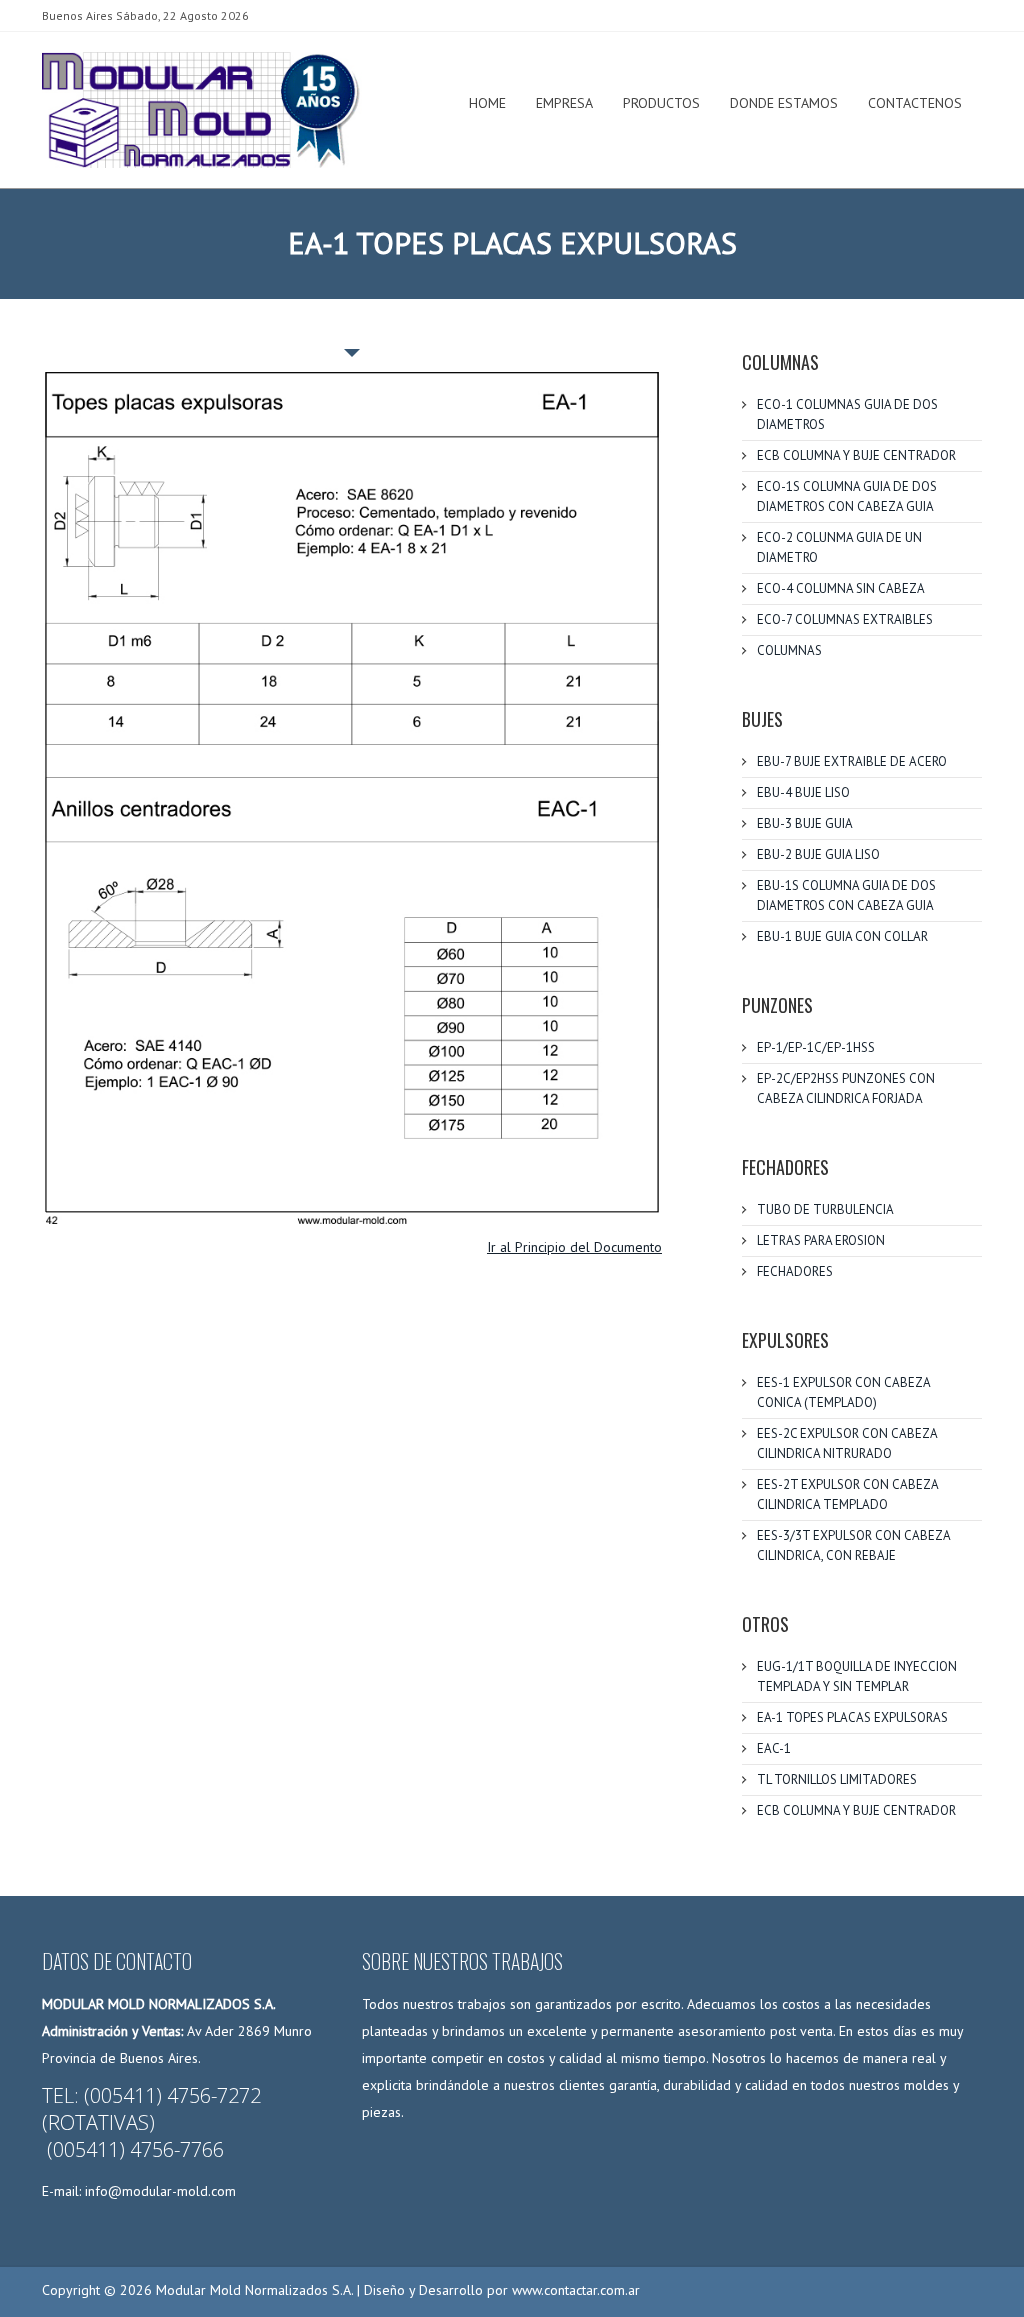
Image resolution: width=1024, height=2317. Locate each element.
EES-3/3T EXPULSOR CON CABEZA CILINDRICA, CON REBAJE (853, 1545)
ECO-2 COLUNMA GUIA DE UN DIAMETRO (839, 547)
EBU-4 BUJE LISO (803, 792)
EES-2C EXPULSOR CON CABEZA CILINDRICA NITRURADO (847, 1443)
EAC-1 (774, 1748)
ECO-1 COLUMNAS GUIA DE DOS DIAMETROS (847, 414)
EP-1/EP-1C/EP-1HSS (816, 1047)
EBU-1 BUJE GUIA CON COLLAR (842, 936)
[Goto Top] (954, 2285)
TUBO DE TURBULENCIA (825, 1209)
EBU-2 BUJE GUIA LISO (818, 854)
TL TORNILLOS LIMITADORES (837, 1779)
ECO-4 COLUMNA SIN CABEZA (841, 588)
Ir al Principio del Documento (574, 1247)
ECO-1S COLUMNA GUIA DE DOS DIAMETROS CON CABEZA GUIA (847, 496)
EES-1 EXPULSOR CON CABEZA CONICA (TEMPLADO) (843, 1392)
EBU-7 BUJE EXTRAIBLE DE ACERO (852, 761)
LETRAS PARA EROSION (821, 1240)
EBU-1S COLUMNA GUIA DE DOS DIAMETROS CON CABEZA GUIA (846, 895)
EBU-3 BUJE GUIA (805, 823)
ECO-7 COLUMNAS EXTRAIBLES (845, 619)
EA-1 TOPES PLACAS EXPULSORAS (852, 1717)
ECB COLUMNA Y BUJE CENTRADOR (856, 455)
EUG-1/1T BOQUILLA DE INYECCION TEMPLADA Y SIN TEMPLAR (857, 1676)
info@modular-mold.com (160, 2191)
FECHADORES (795, 1271)
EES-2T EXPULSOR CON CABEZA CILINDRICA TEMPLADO (847, 1494)
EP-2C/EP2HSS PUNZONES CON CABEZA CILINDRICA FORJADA (846, 1088)
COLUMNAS (789, 650)
